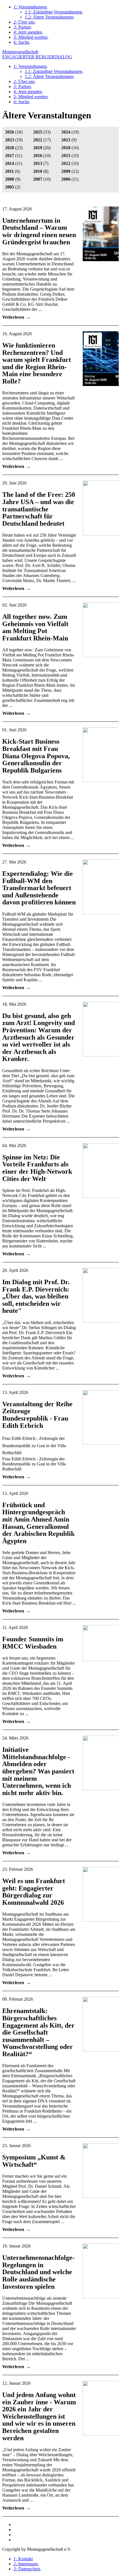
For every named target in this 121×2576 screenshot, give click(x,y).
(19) (70, 132)
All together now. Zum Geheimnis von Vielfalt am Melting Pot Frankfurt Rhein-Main (35, 627)
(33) (42, 132)
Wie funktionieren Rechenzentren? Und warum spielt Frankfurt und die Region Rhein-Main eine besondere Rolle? (37, 363)
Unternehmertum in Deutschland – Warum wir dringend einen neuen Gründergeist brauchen (39, 231)
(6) (13, 171)
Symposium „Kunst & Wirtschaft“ (34, 2161)
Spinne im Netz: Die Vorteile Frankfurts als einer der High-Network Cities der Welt (37, 1168)
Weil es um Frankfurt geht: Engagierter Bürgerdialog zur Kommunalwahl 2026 (34, 1892)
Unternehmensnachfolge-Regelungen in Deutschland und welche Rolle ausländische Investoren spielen (38, 2272)
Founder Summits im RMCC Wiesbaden (33, 1643)
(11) (14, 156)
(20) (42, 148)
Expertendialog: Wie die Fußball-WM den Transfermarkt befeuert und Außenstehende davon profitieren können (39, 888)
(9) (69, 140)
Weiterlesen (13, 317)
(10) (42, 156)
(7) (41, 163)
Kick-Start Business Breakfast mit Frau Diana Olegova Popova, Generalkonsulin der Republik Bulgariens (36, 756)
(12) (70, 171)
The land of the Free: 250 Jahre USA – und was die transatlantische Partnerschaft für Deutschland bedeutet (39, 509)
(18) (14, 132)
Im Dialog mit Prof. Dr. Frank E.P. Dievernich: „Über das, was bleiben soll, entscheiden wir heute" (36, 1296)
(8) (41, 171)
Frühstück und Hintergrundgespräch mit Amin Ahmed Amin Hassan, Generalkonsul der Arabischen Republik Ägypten (38, 1523)
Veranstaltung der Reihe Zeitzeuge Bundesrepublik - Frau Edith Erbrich (37, 1415)
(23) (14, 148)
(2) (13, 187)
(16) (70, 148)
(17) (42, 140)
